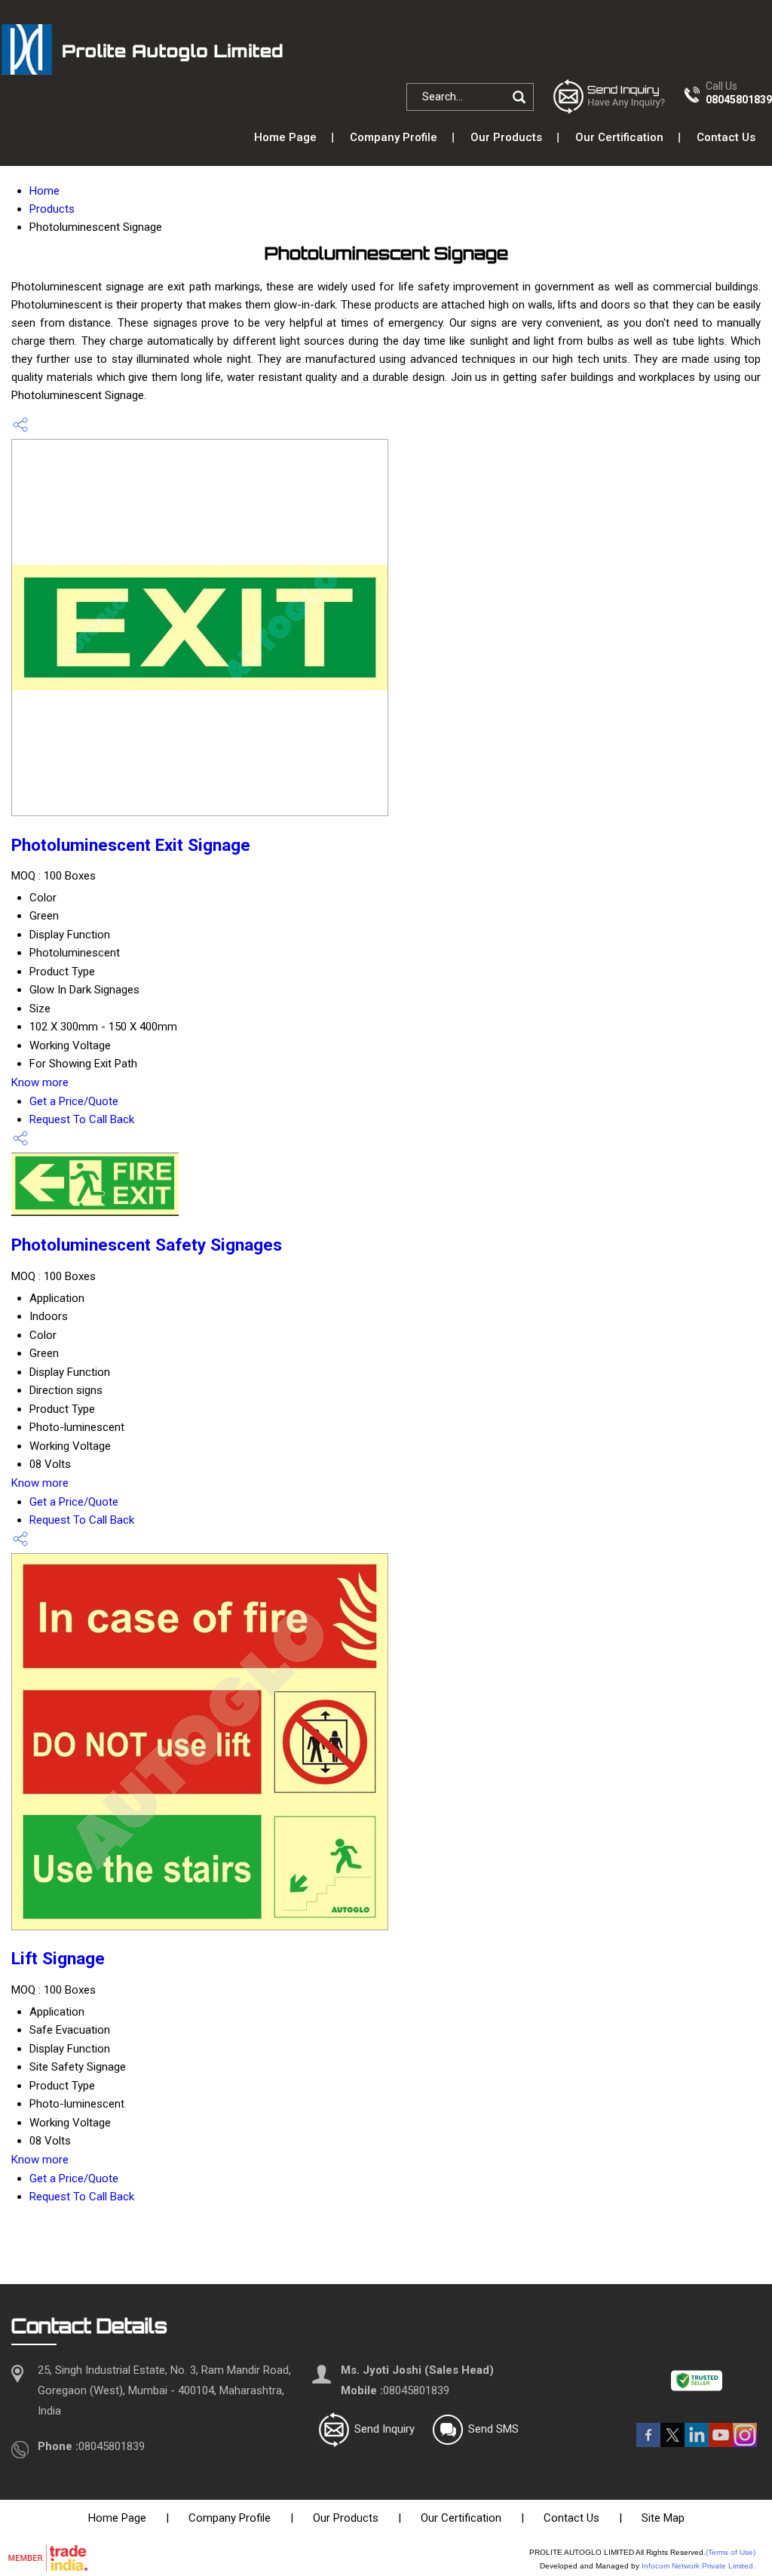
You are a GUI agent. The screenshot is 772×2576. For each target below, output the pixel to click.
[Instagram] (745, 2443)
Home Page (285, 137)
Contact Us (726, 137)
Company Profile (394, 137)
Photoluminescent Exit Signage (131, 845)
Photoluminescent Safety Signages (147, 1245)
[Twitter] (672, 2443)
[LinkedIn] (697, 2443)
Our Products (506, 137)
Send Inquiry (384, 2429)
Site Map (663, 2518)
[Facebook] (648, 2443)
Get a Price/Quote (74, 1101)
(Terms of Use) (731, 2552)
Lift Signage (58, 1958)
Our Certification (619, 137)
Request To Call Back (82, 1119)
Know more (40, 1082)
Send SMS (493, 2429)
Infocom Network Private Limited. (698, 2566)
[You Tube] (721, 2443)
